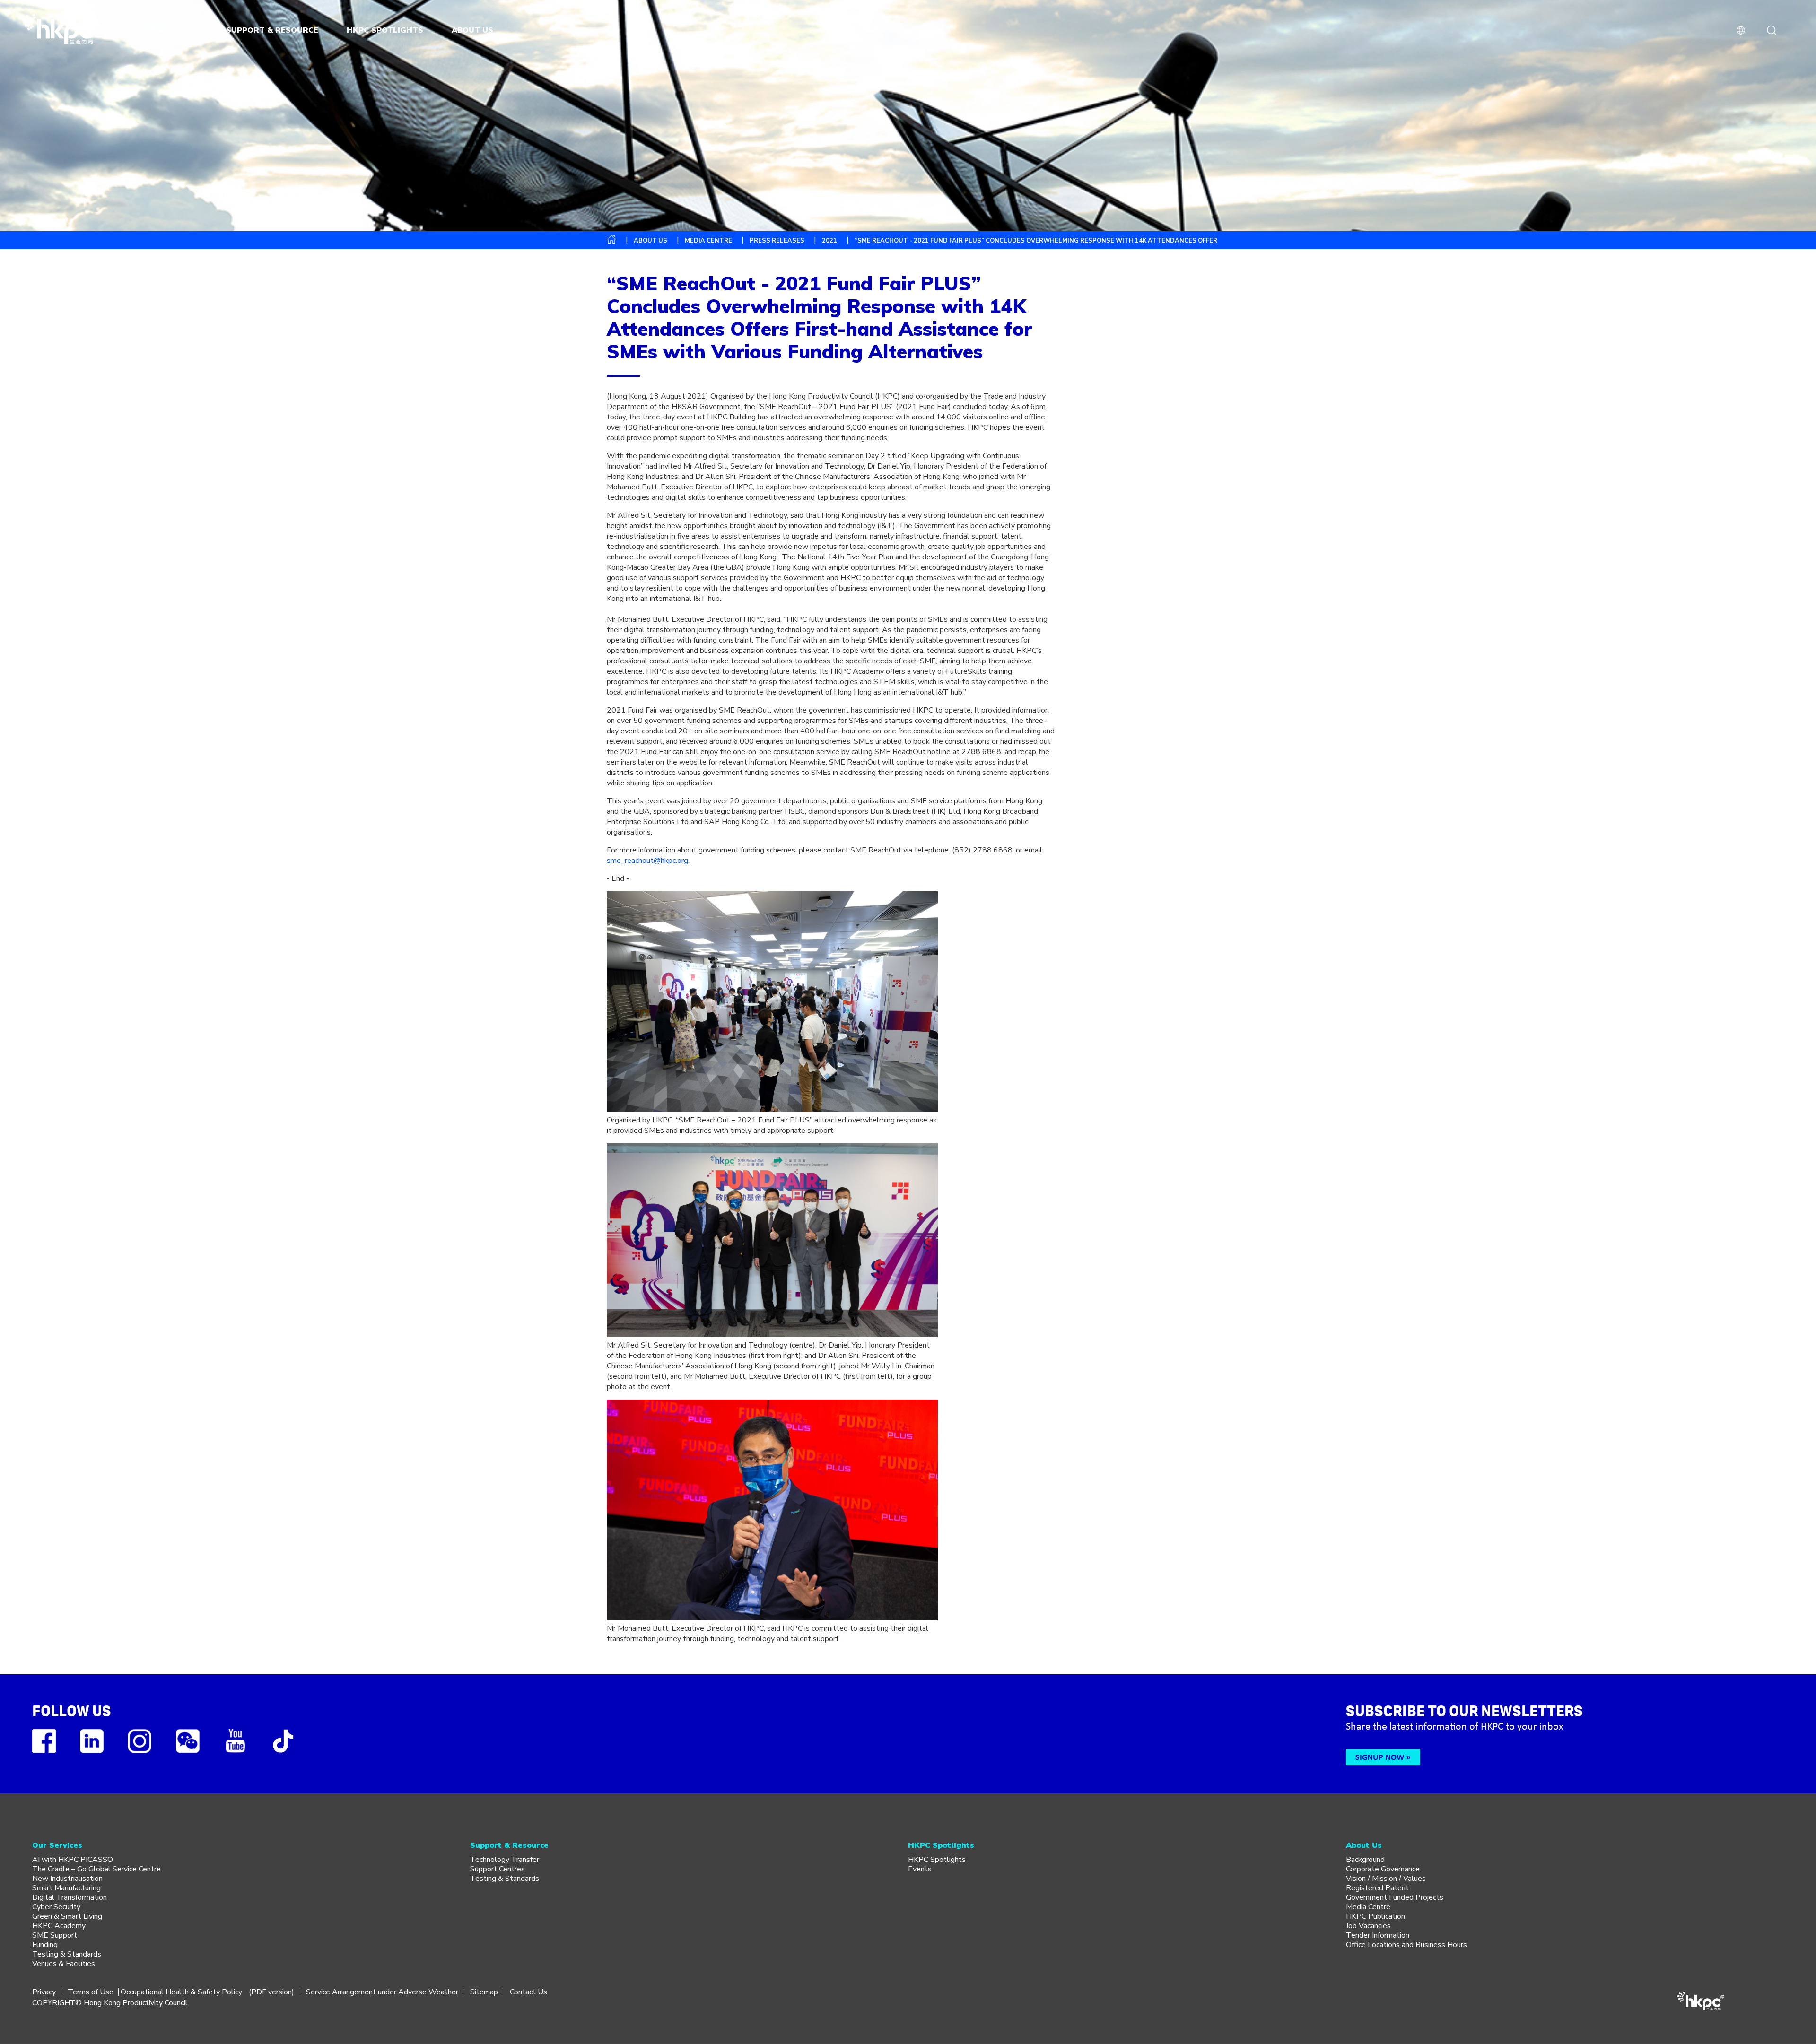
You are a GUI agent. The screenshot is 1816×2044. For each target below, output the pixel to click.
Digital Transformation (70, 1897)
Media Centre (1368, 1907)
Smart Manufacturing (66, 1888)
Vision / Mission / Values (1386, 1879)
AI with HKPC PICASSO (73, 1860)
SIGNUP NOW (1380, 1757)
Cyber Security (56, 1907)
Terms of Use (91, 1992)
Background (1365, 1860)
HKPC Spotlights (937, 1860)
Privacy (44, 1992)
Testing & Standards (67, 1954)
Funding (45, 1945)
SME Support (55, 1935)
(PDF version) (271, 1992)
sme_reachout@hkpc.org (647, 861)
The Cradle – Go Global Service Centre (96, 1869)
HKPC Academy (59, 1926)
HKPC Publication (1375, 1916)
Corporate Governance (1383, 1869)
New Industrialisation (67, 1879)
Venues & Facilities (64, 1964)
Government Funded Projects (1395, 1897)
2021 (829, 241)
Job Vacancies (1368, 1926)
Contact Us (528, 1992)
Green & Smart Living (67, 1916)
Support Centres (498, 1869)
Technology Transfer (505, 1860)
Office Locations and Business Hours (1406, 1945)
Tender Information (1378, 1935)
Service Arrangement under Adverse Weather (382, 1992)
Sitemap (484, 1992)
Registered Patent (1377, 1888)
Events (920, 1869)
